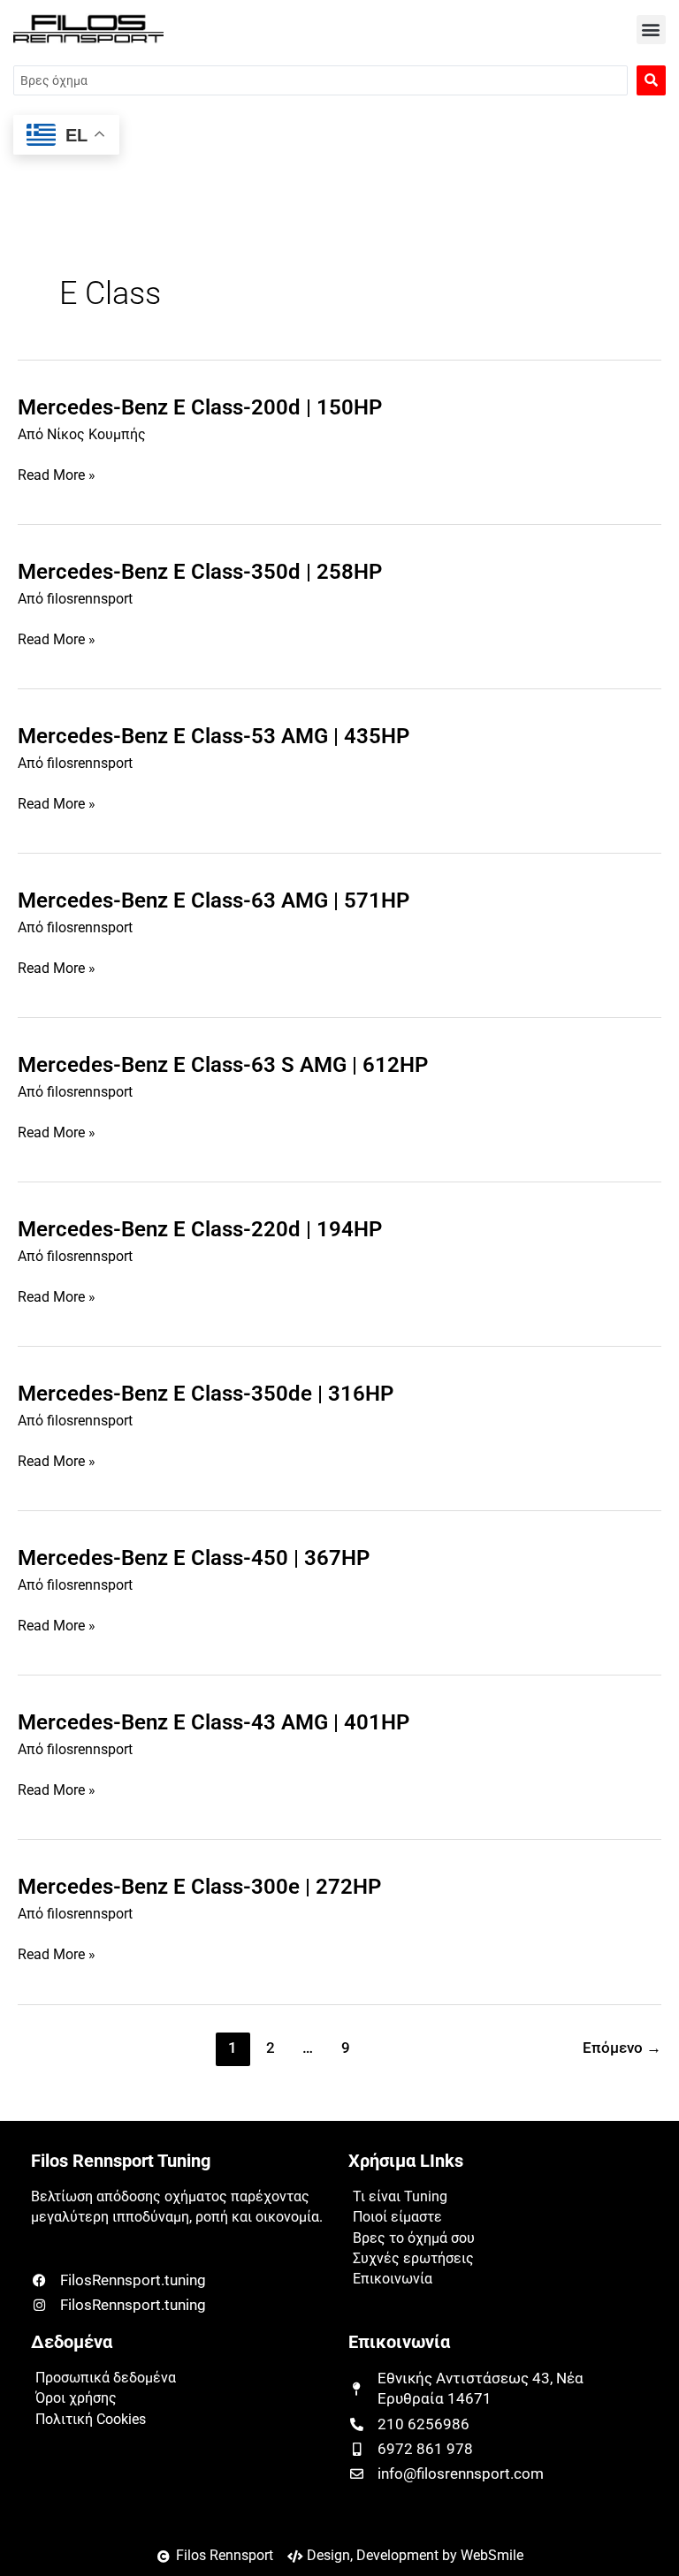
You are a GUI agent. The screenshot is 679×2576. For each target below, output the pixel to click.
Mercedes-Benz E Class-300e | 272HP (199, 1887)
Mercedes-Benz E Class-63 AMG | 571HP (214, 900)
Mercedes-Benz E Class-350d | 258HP (200, 572)
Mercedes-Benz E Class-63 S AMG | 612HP (223, 1065)
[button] (651, 30)
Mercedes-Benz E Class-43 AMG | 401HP (214, 1722)
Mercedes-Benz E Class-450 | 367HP (194, 1558)
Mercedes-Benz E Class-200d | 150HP (200, 407)
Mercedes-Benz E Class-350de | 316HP (206, 1394)
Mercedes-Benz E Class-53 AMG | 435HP (214, 736)
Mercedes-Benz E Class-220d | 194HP (200, 1229)
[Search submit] (651, 80)
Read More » (57, 476)
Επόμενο (622, 2048)
